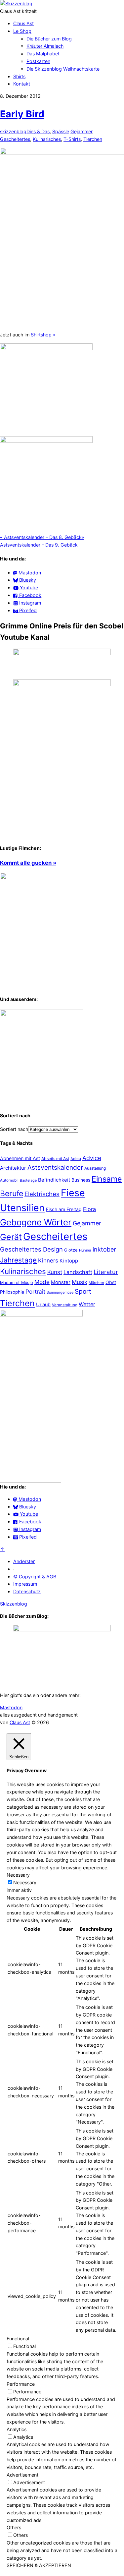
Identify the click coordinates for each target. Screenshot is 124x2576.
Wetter (87, 1304)
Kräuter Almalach (45, 46)
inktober (104, 1249)
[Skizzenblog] (16, 3)
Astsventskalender (55, 1168)
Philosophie (12, 1292)
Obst (111, 1282)
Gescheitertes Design (31, 1249)
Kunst (55, 1272)
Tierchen (93, 139)
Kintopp (69, 1261)
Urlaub (43, 1305)
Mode (42, 1282)
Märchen (96, 1283)
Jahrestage (18, 1260)
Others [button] (14, 2527)
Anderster (24, 1561)
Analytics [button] (17, 2429)
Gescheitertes (15, 139)
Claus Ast (23, 23)
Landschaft (78, 1272)
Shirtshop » (42, 335)
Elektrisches (42, 1194)
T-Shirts (72, 139)
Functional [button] (18, 2339)
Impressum (25, 1584)
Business (81, 1180)
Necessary (25, 1882)
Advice (92, 1158)
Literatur (106, 1272)
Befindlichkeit (54, 1180)
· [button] (14, 1569)
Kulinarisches (47, 139)
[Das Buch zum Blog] (41, 1014)
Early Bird (22, 114)
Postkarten (38, 61)
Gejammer (81, 131)
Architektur (13, 1168)
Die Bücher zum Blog (49, 39)
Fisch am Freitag (64, 1209)
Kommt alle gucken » (28, 863)
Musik (80, 1282)
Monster (61, 1282)
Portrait (35, 1291)
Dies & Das (38, 131)
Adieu (76, 1159)
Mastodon (11, 1707)
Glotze (71, 1250)
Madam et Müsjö (17, 1283)
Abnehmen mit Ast (20, 1158)
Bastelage (28, 1180)
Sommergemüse (60, 1292)
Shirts (19, 76)
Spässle (61, 131)
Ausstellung (95, 1168)
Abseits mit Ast (55, 1159)
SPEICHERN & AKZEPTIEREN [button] (39, 2565)
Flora (89, 1209)
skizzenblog (13, 131)
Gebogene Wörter (36, 1222)
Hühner (85, 1250)
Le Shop (22, 31)
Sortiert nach (14, 1129)
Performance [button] (21, 2384)
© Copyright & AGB (35, 1577)
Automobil (9, 1180)
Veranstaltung (65, 1305)
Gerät (11, 1237)
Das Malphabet (43, 54)
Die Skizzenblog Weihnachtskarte (63, 69)
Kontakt (22, 84)
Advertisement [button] (22, 2475)
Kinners (48, 1260)
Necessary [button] (18, 1875)
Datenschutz (27, 1591)
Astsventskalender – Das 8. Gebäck (41, 537)
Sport (83, 1291)
